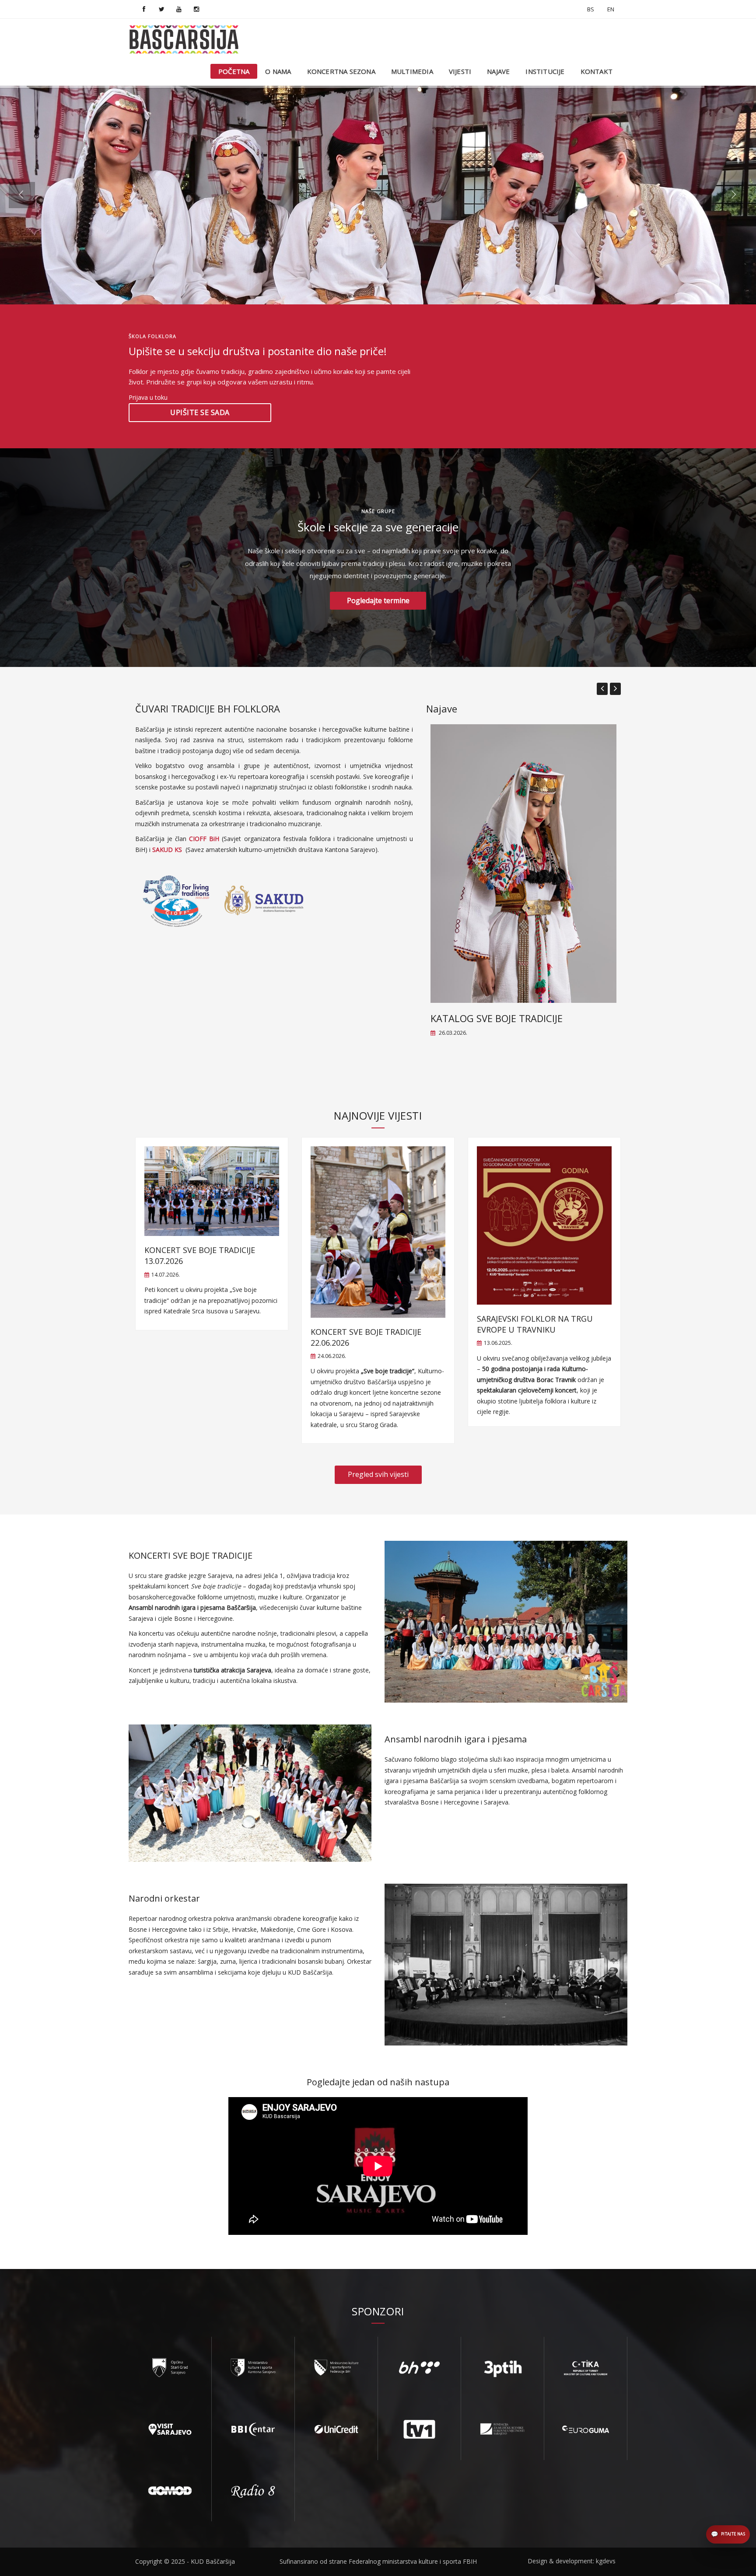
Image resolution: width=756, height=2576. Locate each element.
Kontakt (597, 71)
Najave (498, 71)
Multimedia (412, 71)
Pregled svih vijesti (378, 1474)
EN (611, 9)
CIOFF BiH (204, 839)
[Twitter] (161, 9)
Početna (234, 71)
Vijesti (460, 71)
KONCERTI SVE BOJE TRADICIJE (191, 1555)
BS (591, 9)
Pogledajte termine (378, 600)
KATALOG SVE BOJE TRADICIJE (497, 1018)
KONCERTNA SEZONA (341, 71)
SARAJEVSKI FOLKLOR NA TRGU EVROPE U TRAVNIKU (535, 1324)
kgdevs (606, 2561)
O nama (278, 71)
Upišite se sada (200, 412)
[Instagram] (196, 9)
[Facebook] (144, 9)
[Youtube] (179, 9)
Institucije (545, 71)
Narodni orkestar (164, 1898)
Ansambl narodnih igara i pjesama (456, 1739)
